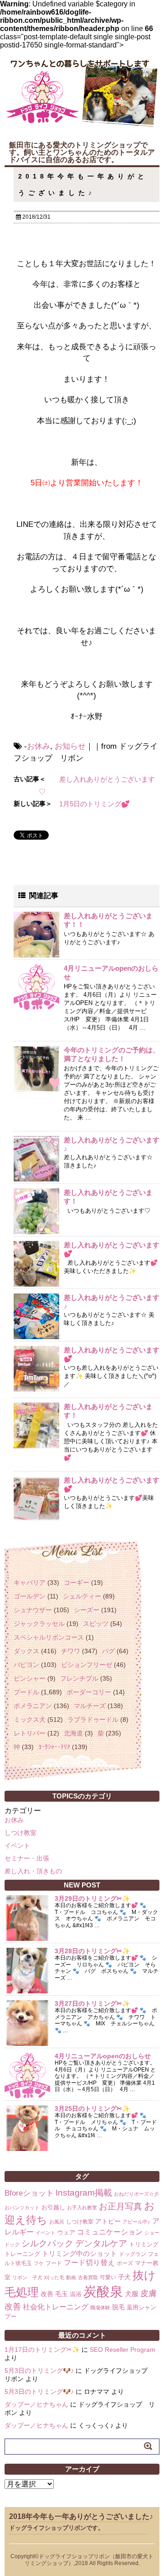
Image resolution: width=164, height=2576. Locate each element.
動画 (71, 2277)
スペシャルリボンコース (49, 1637)
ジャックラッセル (39, 1624)
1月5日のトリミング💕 (95, 804)
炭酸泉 (103, 2291)
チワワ (71, 1651)
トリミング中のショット (79, 2253)
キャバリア (30, 1582)
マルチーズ (90, 1706)
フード (54, 2263)
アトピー (108, 2221)
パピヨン (26, 1665)
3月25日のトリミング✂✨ (92, 2108)
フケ (39, 2263)
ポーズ (125, 2263)
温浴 (76, 2294)
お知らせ (70, 746)
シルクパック (47, 2243)
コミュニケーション (110, 2232)
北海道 (73, 1733)
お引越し (53, 2207)
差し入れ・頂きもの (33, 1871)
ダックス (26, 1651)
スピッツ (96, 1624)
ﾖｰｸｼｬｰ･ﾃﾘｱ (54, 1747)
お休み (38, 746)
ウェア (66, 2232)
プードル (26, 1692)
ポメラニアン (33, 1706)
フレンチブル (79, 1678)
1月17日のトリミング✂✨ (42, 2350)
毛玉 (61, 2294)
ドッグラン (133, 2254)
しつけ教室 (20, 1833)
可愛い (108, 2277)
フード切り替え (89, 2263)
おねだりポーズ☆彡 (136, 2194)
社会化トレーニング (56, 2307)
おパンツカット (22, 2208)
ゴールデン (30, 1596)
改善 (47, 2294)
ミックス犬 (30, 1719)
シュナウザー (33, 1610)
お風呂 (57, 2222)
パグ (108, 1651)
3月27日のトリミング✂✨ (92, 2003)
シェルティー (82, 1596)
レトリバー (30, 1733)
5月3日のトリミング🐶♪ (39, 2371)
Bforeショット (29, 2193)
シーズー (87, 1610)
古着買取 (88, 2277)
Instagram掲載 (84, 2192)
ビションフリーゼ (87, 1665)
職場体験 (100, 2308)
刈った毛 (54, 2277)
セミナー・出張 (27, 1858)
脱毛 (118, 2307)
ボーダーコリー (89, 1692)
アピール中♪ (136, 2222)
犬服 (132, 2294)
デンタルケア (101, 2243)
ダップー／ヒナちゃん (36, 2404)
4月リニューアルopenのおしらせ (103, 2056)
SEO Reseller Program (123, 2350)
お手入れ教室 (82, 2208)
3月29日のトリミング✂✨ (92, 1898)
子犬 (124, 2277)
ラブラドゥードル (93, 1719)
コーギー (77, 1582)
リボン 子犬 (27, 2277)
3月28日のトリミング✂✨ (92, 1951)
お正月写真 (120, 2206)
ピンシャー (30, 1678)
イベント (17, 1845)
